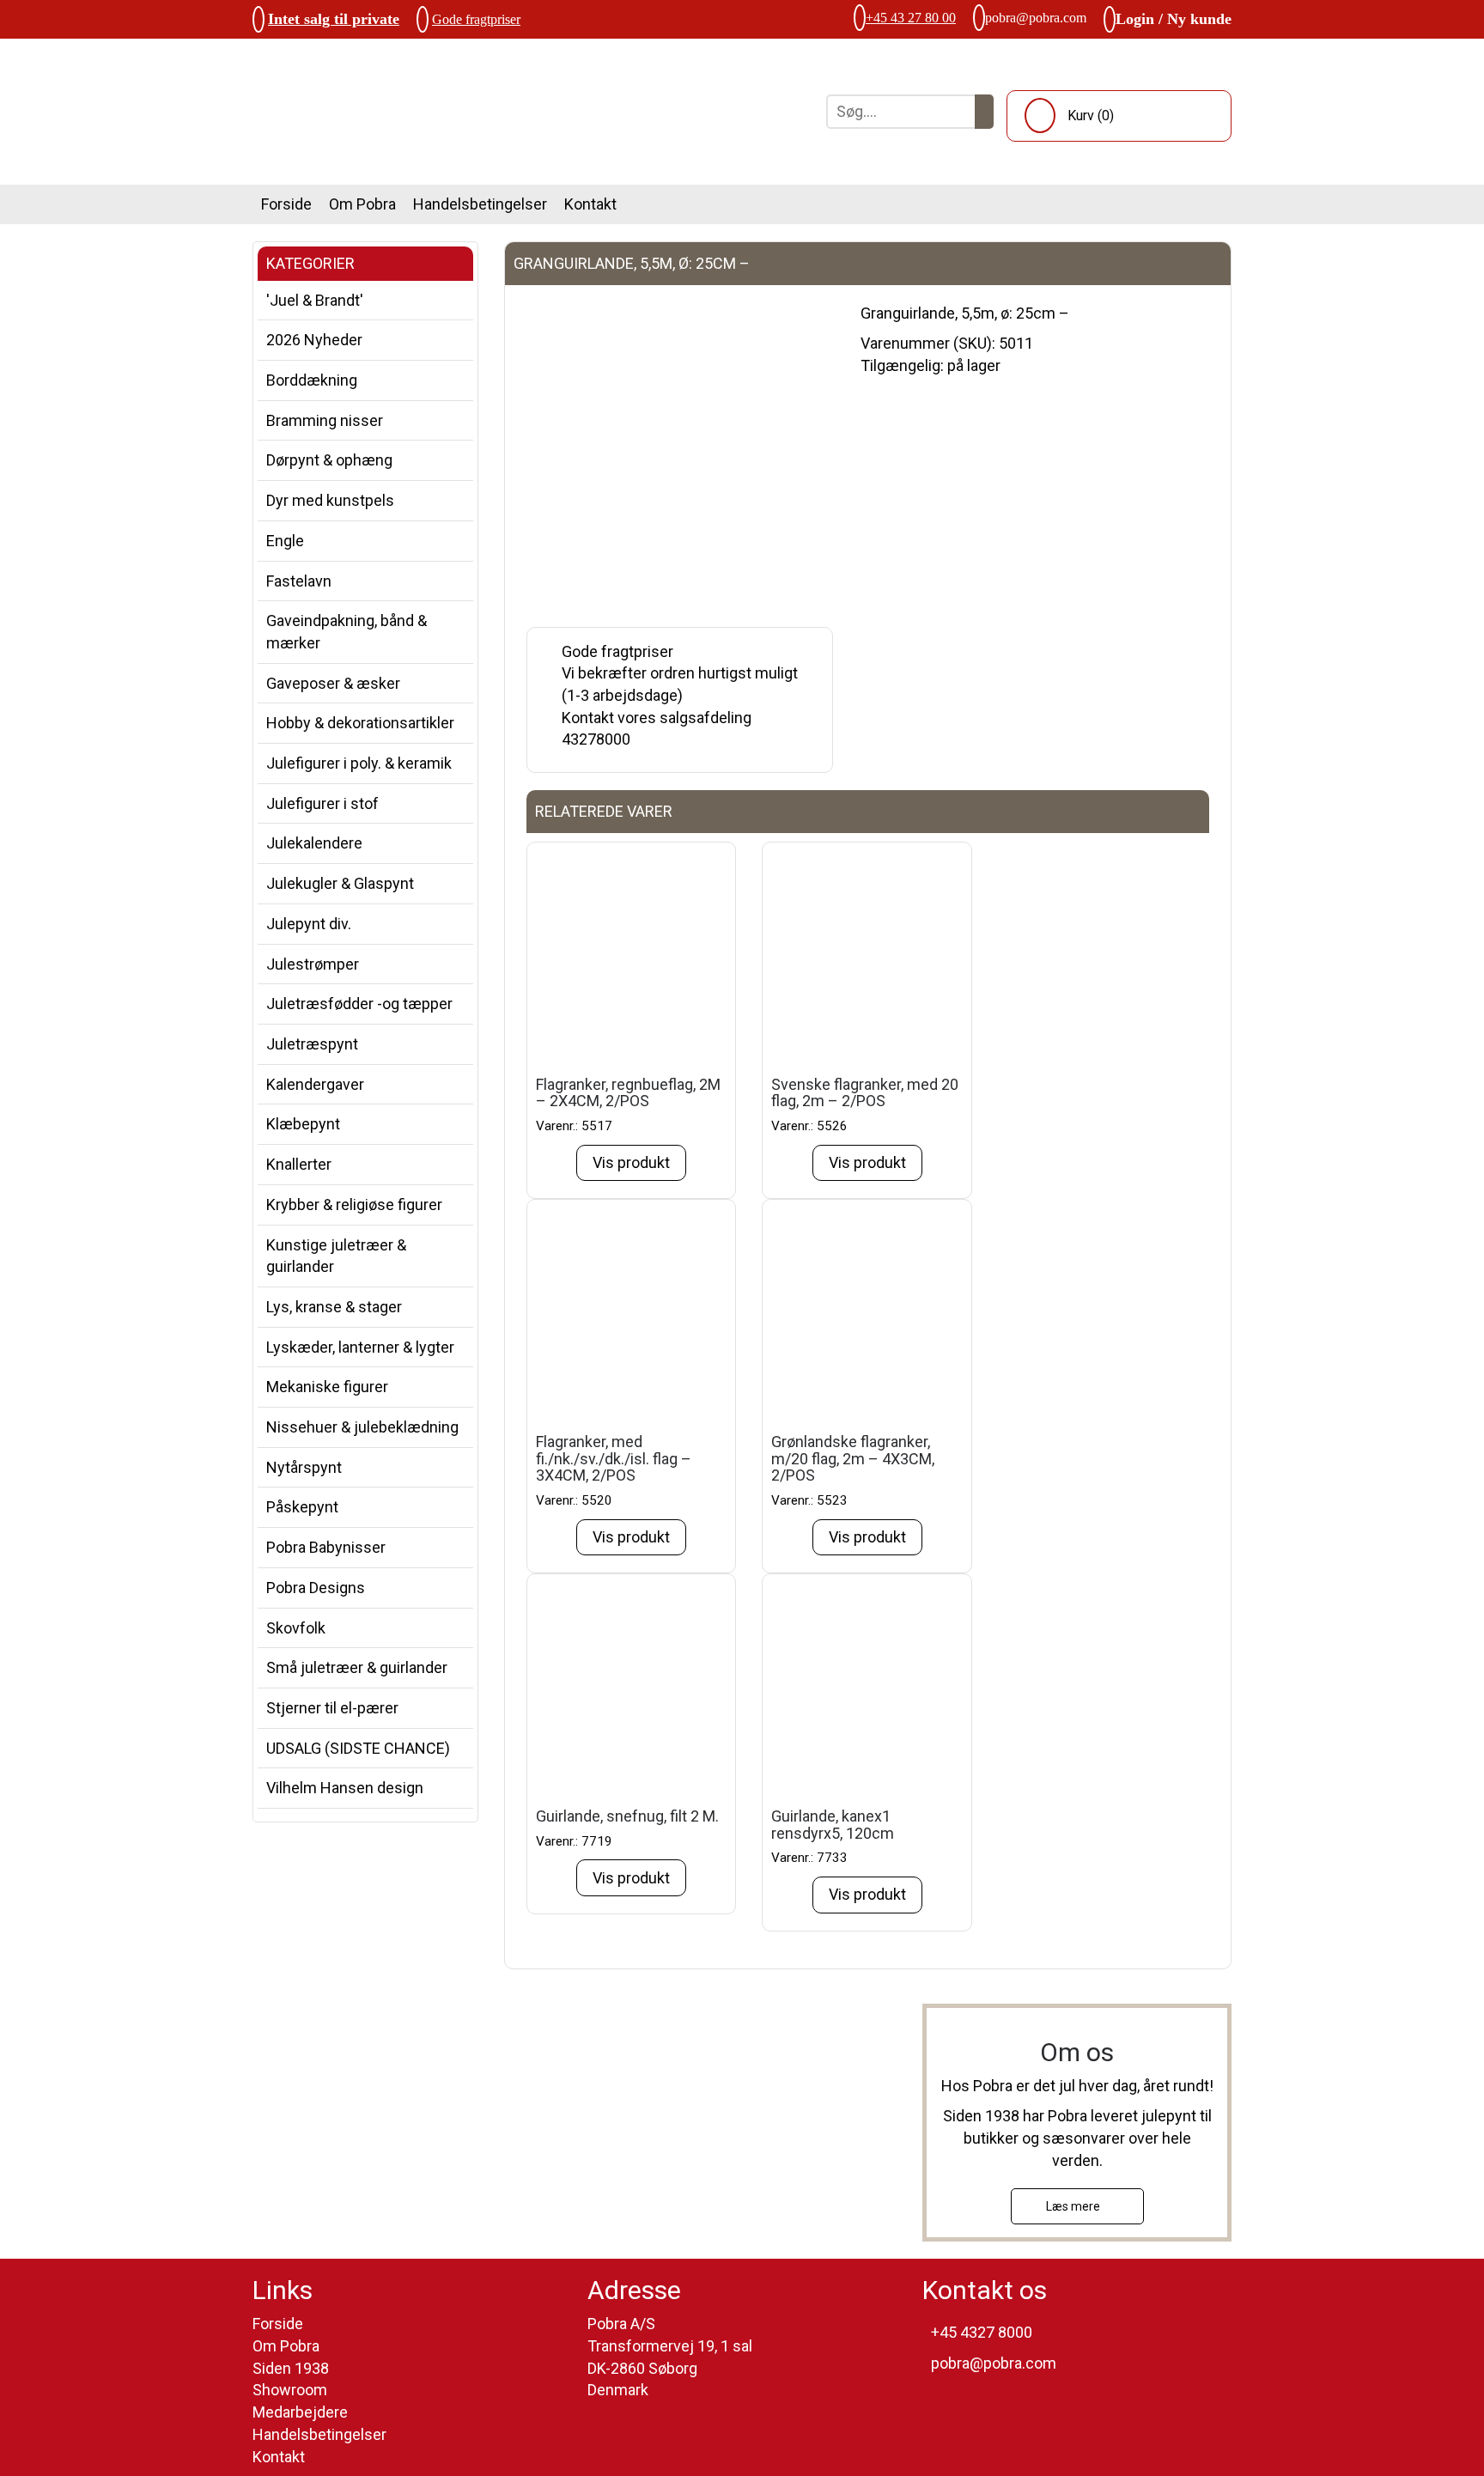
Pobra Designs (316, 1588)
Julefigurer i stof (322, 803)
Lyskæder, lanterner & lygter (360, 1347)
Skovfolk (296, 1628)
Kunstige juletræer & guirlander (336, 1256)
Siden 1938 (291, 2368)
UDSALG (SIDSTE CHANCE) (358, 1748)
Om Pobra (362, 204)
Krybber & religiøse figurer (354, 1205)
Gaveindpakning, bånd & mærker (347, 632)
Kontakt (590, 204)
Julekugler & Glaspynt (340, 883)
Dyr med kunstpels (330, 500)
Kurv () (1091, 116)
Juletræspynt (312, 1044)
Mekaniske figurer (327, 1387)
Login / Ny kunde (1174, 19)
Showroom (290, 2390)
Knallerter (299, 1164)
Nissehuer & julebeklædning (362, 1427)
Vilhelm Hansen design (345, 1788)
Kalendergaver (315, 1084)
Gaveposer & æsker (333, 683)
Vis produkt (631, 1162)
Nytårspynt (304, 1467)
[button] (984, 112)
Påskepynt (302, 1507)
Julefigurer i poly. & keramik (359, 763)
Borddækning (312, 380)
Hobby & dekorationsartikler (360, 723)
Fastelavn (299, 581)
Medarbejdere (300, 2412)
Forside (286, 204)
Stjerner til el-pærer (332, 1708)
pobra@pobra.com (1036, 18)
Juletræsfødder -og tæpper (359, 1004)
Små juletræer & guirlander (357, 1667)
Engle (285, 541)
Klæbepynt (303, 1124)
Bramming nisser (325, 420)
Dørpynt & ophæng (329, 460)
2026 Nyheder (314, 340)
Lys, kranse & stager (334, 1307)
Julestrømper (313, 964)
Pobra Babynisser (326, 1547)
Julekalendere (314, 843)
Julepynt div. (309, 924)
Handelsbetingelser (480, 204)
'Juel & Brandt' (315, 300)
